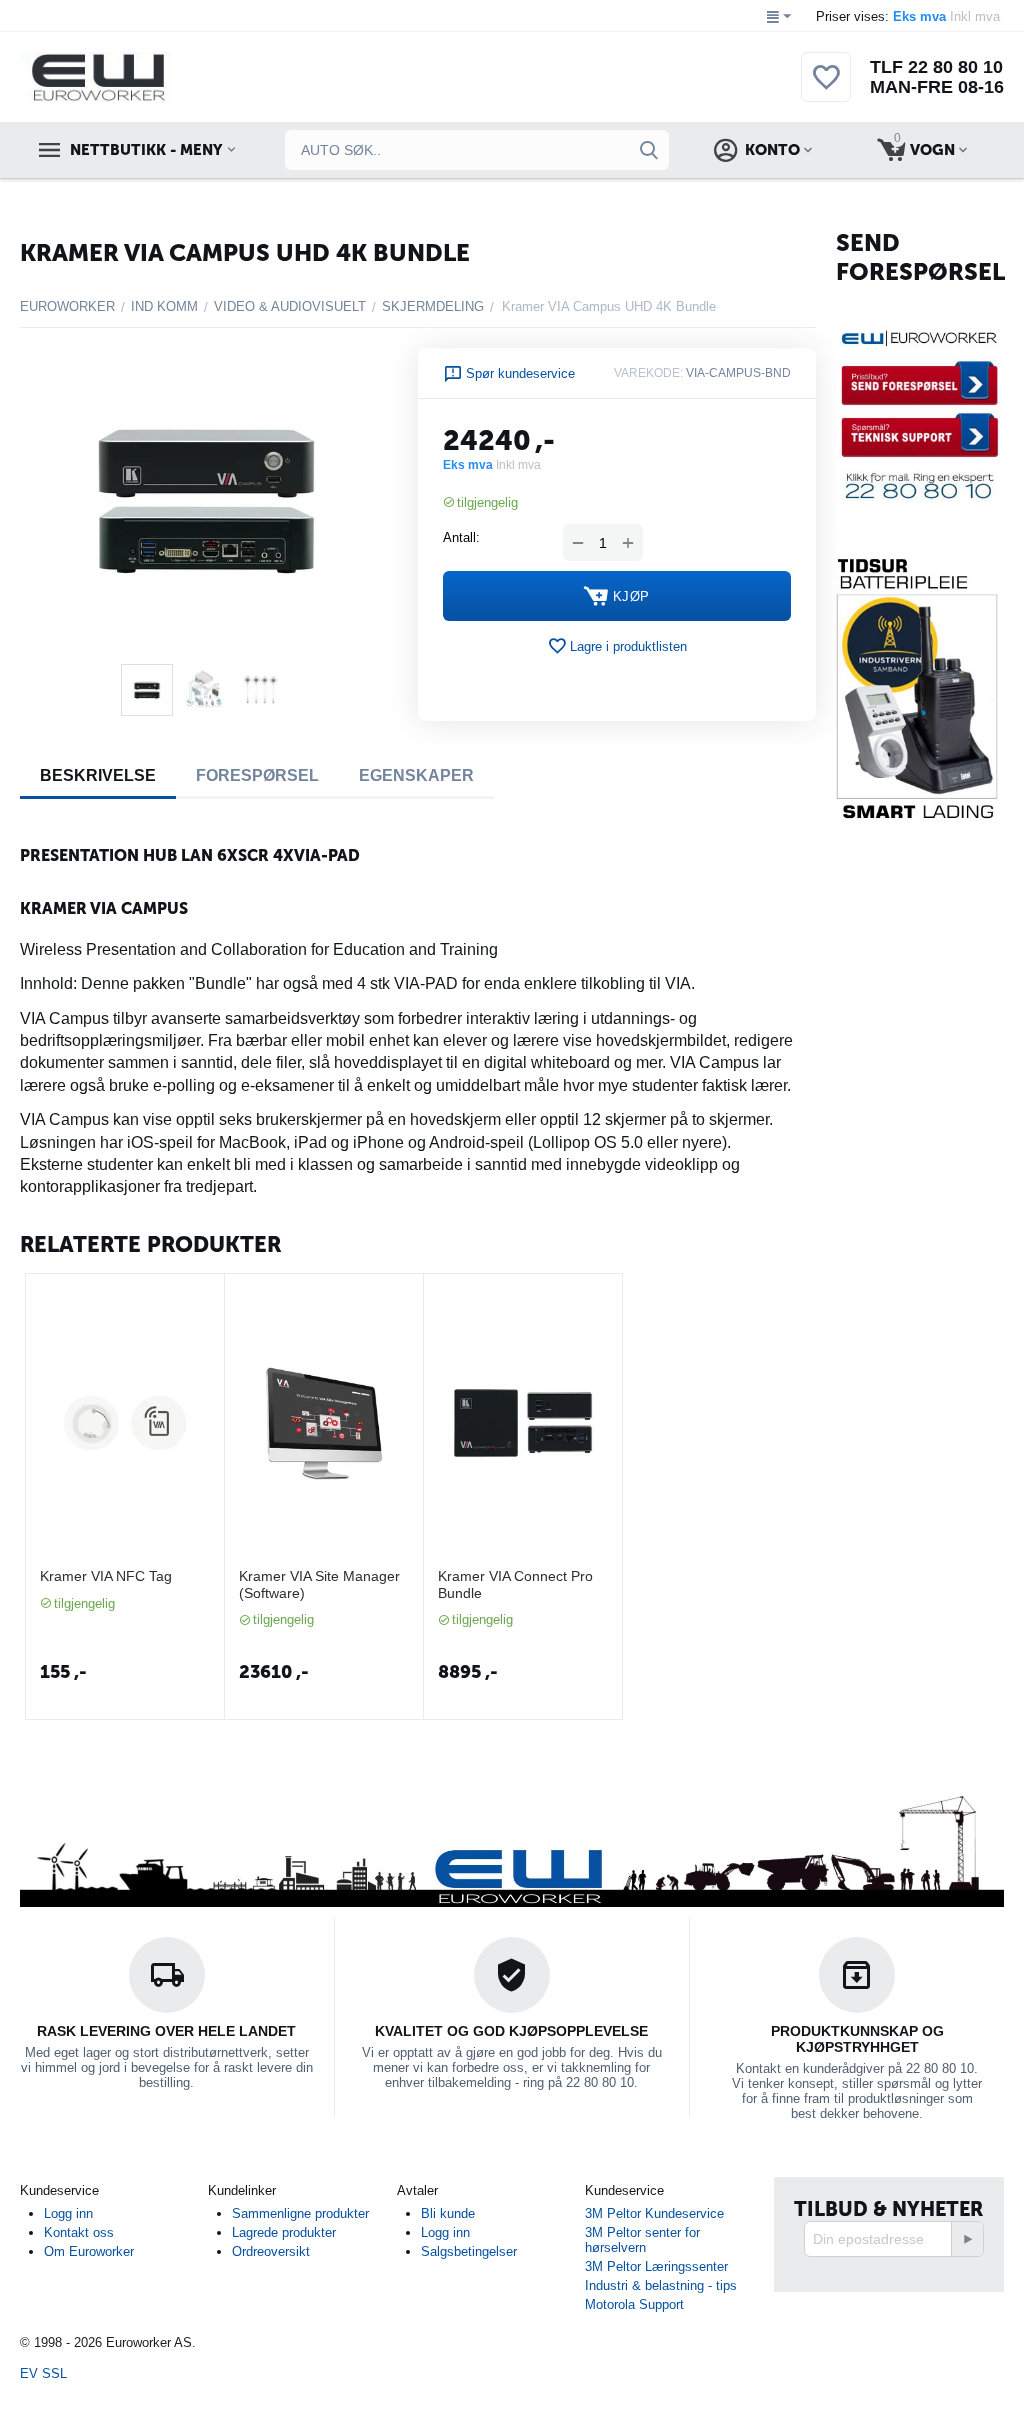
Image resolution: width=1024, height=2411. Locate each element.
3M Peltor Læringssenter (656, 2266)
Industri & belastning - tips (661, 2285)
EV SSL (43, 2373)
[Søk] (649, 150)
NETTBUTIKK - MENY (146, 150)
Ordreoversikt (271, 2251)
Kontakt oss (79, 2232)
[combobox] (477, 150)
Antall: (461, 537)
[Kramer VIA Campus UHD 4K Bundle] (206, 500)
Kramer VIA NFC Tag (106, 1576)
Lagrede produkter (284, 2232)
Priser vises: (910, 16)
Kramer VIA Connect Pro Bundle (515, 1584)
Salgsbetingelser (469, 2251)
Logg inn (68, 2213)
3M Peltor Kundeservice (654, 2213)
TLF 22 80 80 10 (936, 67)
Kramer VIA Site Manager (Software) (319, 1584)
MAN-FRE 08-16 (937, 87)
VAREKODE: (648, 373)
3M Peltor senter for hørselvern (642, 2240)
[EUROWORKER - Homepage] (132, 76)
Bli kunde (448, 2213)
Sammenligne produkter (300, 2213)
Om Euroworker (89, 2251)
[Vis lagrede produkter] (826, 88)
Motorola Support (634, 2304)
